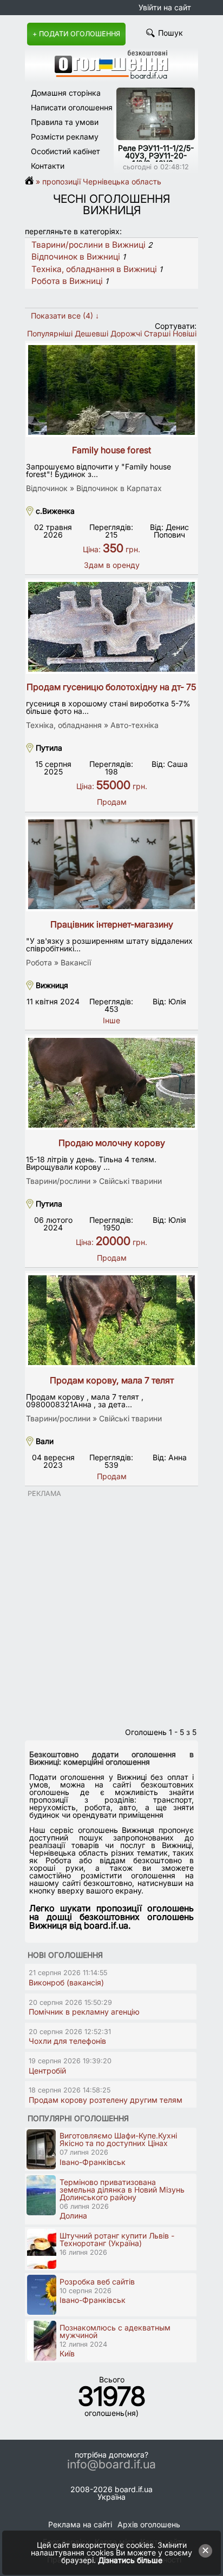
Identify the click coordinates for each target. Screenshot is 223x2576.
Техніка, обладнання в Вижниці (94, 269)
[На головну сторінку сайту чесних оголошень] (111, 76)
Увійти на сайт (165, 7)
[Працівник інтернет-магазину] (111, 864)
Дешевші (91, 333)
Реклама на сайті (80, 2524)
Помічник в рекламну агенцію (84, 2012)
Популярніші (50, 333)
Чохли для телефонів (67, 2041)
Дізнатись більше (130, 2560)
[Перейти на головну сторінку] (32, 181)
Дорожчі (126, 333)
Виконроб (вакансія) (66, 1982)
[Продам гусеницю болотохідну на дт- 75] (111, 627)
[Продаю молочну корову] (111, 1083)
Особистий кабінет (65, 151)
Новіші (185, 333)
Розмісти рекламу (65, 137)
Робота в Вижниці (67, 281)
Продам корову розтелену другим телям (106, 2100)
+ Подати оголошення (76, 34)
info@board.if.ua (111, 2465)
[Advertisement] (111, 1609)
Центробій (47, 2071)
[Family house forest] (111, 390)
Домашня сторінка (66, 93)
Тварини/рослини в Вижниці (88, 245)
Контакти (48, 166)
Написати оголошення (72, 107)
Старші (157, 333)
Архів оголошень (149, 2524)
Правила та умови (65, 122)
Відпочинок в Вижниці (76, 257)
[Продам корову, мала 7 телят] (111, 1320)
